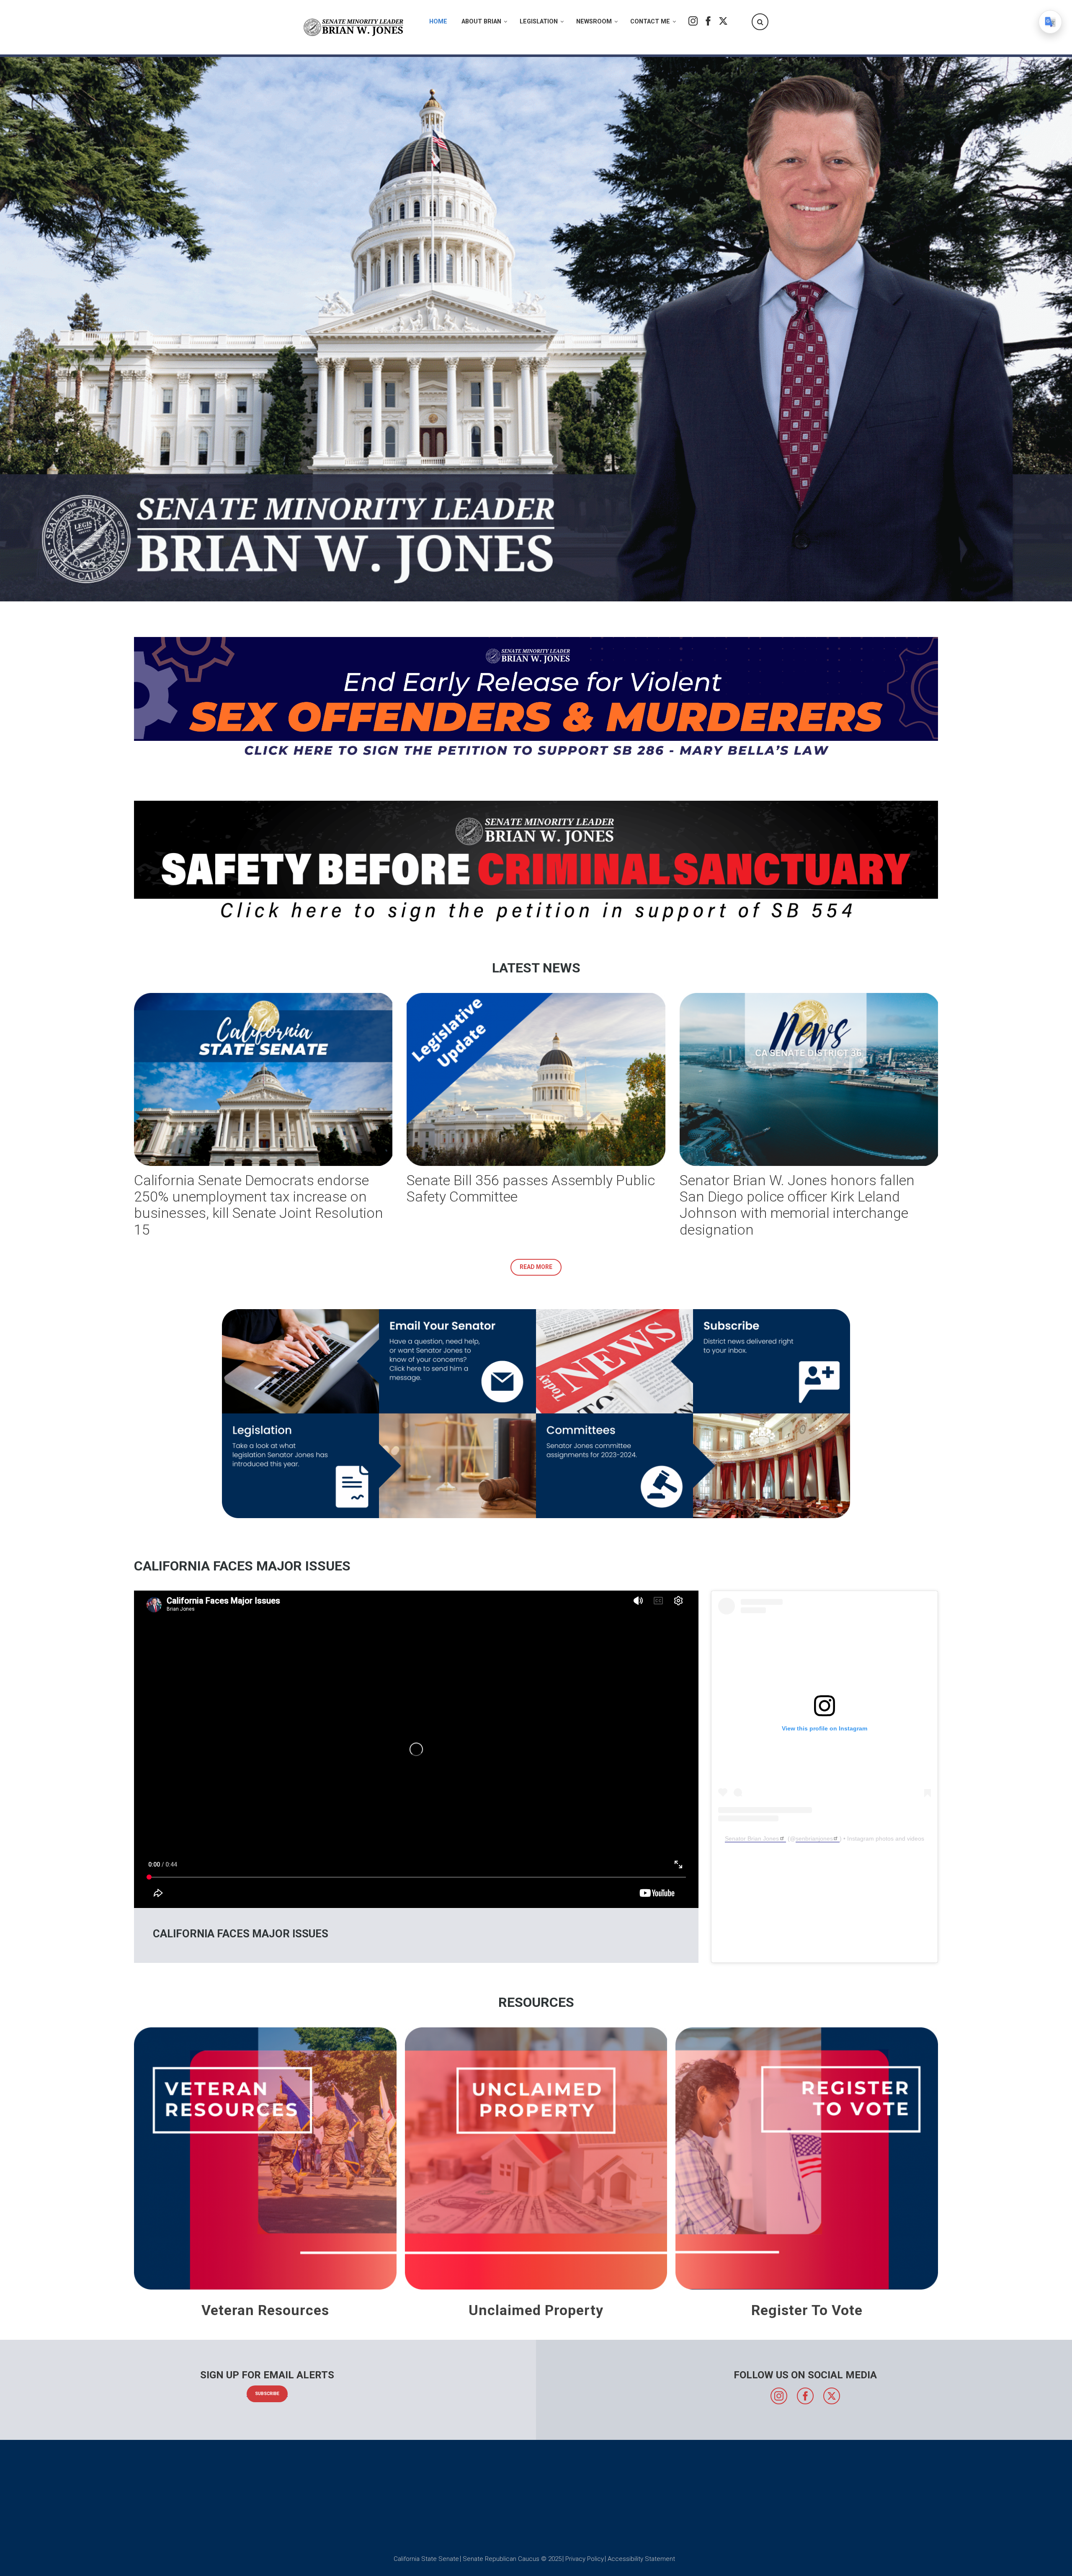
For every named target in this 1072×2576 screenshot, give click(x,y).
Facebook (708, 21)
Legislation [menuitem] (539, 22)
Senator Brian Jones (752, 1839)
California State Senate (426, 2559)
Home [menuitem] (438, 22)
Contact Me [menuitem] (650, 22)
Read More (536, 1267)
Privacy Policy (585, 2559)
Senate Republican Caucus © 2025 (512, 2559)
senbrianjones (814, 1839)
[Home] (354, 27)
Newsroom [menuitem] (594, 22)
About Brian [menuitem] (481, 22)
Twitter (723, 21)
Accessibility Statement (641, 2559)
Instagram (693, 21)
